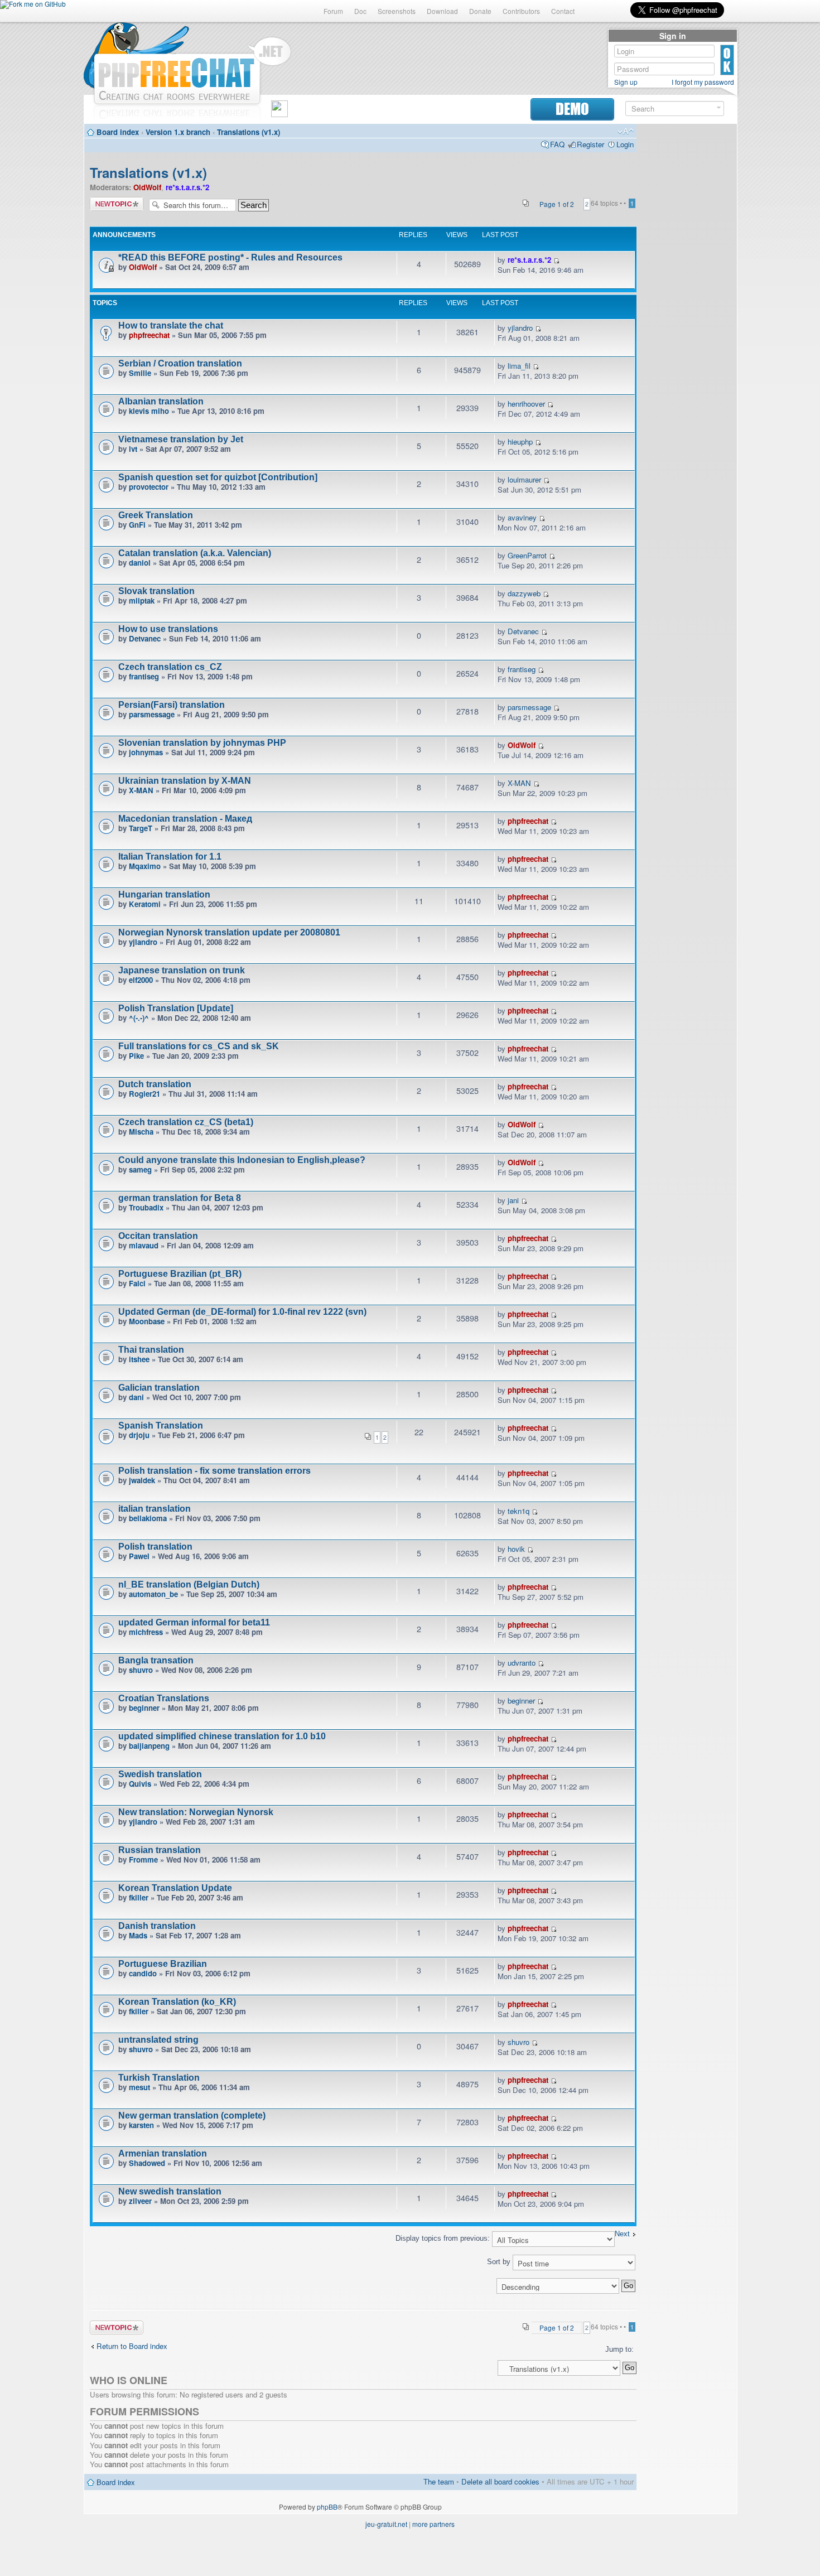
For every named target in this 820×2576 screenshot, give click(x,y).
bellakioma (148, 1518)
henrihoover (526, 404)
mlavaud (144, 1245)
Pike (136, 1056)
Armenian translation (163, 2153)
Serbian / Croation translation (180, 363)
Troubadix (146, 1207)
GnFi (137, 525)
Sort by (500, 2262)
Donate (480, 11)
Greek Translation (156, 515)
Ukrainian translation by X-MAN (185, 781)
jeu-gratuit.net (386, 2524)
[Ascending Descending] (363, 2286)
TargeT (141, 828)
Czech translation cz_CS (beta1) (186, 1122)
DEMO (572, 109)
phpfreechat (149, 335)
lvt (133, 449)
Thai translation (151, 1350)
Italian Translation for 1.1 (170, 857)
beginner (144, 1708)
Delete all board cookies (500, 2481)
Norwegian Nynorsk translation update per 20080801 (229, 932)
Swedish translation (160, 1774)
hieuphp (520, 442)
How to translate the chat (171, 325)
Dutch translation (155, 1084)
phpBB (327, 2507)
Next (622, 2234)
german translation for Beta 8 (180, 1198)
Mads (138, 1935)
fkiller (139, 1897)
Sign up (626, 82)
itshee (139, 1359)
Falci (137, 1283)
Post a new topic (117, 204)
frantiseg (144, 676)
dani (136, 1397)
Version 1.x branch (178, 132)
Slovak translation (156, 591)
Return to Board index (132, 2346)
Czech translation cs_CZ (170, 667)
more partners (433, 2524)
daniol (140, 563)
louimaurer (524, 479)
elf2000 (141, 980)
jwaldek (142, 1480)
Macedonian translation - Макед (185, 819)
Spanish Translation (161, 1426)
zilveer (140, 2201)
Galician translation (159, 1388)
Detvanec (145, 638)
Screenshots (397, 11)
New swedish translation (170, 2191)
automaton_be (153, 1594)
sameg (140, 1169)
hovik (516, 1549)
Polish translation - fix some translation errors (214, 1471)
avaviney (522, 517)
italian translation (155, 1509)
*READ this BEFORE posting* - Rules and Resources (230, 257)
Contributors (521, 11)
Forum (333, 11)
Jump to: (619, 2349)
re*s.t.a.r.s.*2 (187, 187)
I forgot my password (703, 82)
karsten (141, 2125)
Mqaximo (145, 866)
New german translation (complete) (192, 2116)
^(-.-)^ (139, 1018)
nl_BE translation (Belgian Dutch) (189, 1584)
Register (590, 144)
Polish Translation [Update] (176, 1008)
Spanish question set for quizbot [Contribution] (218, 477)
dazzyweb (524, 593)
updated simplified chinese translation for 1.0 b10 (222, 1736)
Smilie (140, 373)
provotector (149, 487)
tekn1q (518, 1511)
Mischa (141, 1132)
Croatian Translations (164, 1698)
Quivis (140, 1784)
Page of (557, 204)
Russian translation (160, 1850)
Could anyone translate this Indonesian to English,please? (242, 1160)
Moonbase (147, 1321)
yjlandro (520, 328)
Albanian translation (161, 401)
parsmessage (152, 714)
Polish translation (155, 1547)
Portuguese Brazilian (163, 1964)
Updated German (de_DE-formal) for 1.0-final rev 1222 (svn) (242, 1312)
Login (625, 144)
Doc (360, 11)
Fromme (143, 1859)
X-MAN (141, 790)
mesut (139, 2087)
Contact (563, 11)
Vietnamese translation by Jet (181, 439)
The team (439, 2481)
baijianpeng (149, 1746)
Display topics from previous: (444, 2238)
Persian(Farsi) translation (172, 705)
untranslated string (158, 2040)
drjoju (139, 1435)
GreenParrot (527, 555)
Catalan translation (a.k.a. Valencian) (195, 553)
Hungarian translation (164, 894)
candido (143, 1973)
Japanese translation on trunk (182, 970)
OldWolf (147, 187)
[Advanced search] (719, 108)
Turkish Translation (159, 2078)
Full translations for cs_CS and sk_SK (199, 1046)
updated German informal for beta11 (194, 1622)
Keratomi (145, 904)
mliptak (142, 600)
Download (442, 11)
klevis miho (149, 411)
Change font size (626, 132)
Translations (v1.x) (249, 132)
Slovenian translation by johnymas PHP (202, 743)
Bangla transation (156, 1660)
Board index (118, 132)
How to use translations (168, 629)
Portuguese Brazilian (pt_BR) (180, 1274)
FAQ (557, 144)
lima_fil (519, 366)
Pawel (139, 1556)
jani (513, 1200)
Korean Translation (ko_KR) (177, 2002)
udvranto (522, 1663)
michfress (146, 1632)
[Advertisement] (687, 297)
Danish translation (157, 1926)
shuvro (141, 1670)
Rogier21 (144, 1094)
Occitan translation (158, 1236)
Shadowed (147, 2163)
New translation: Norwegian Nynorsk (196, 1812)
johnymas (146, 752)
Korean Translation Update (175, 1888)
